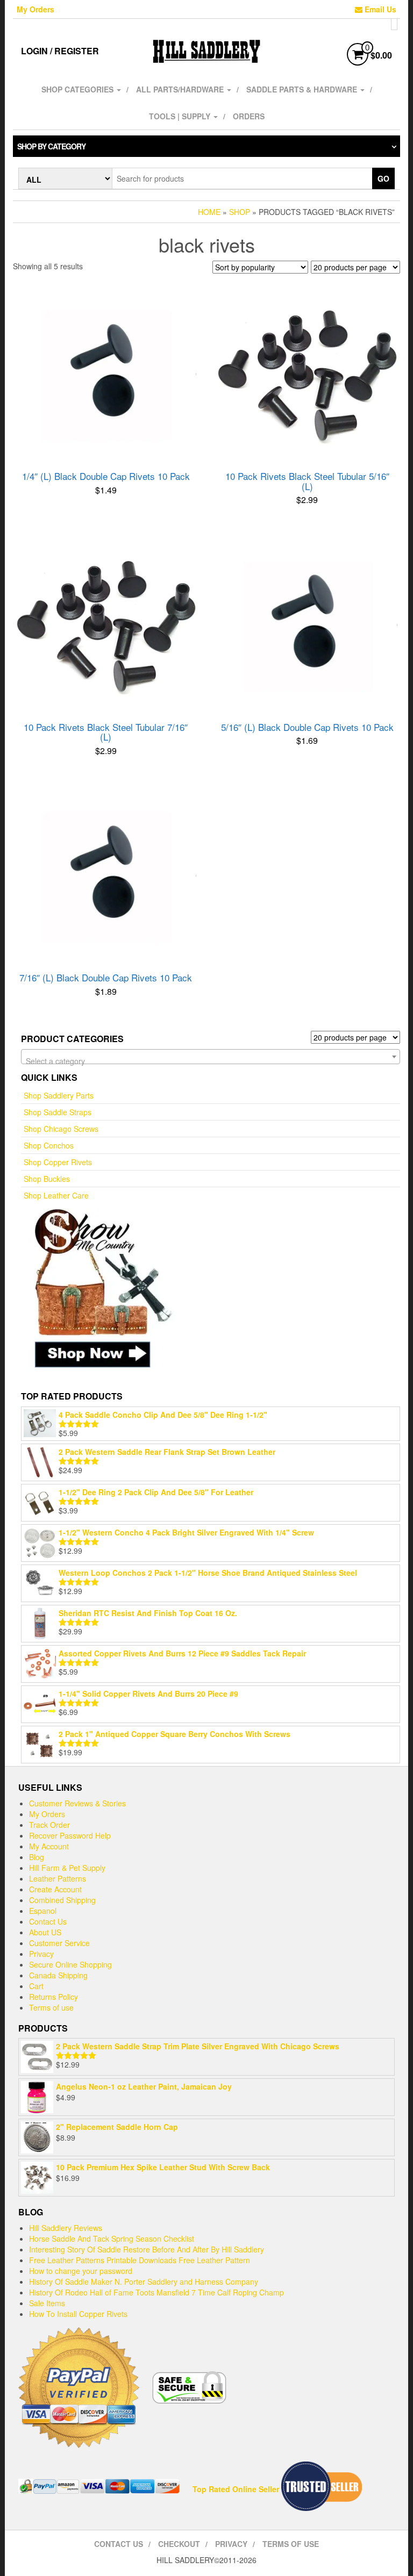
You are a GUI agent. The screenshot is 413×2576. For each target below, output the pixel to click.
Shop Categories (79, 89)
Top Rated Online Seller (236, 2489)
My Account (49, 1846)
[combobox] (211, 1057)
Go (383, 178)
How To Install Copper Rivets (78, 2314)
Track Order (49, 1825)
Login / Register (60, 51)
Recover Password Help (70, 1835)
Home (209, 212)
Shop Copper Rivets (58, 1162)
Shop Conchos (49, 1145)
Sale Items (47, 2303)
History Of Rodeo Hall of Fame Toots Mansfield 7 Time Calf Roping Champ (156, 2292)
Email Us (379, 9)
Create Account (55, 1889)
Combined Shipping (62, 1900)
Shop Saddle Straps (58, 1112)
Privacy (41, 1954)
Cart (36, 1986)
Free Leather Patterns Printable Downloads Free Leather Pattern (140, 2260)
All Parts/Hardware (181, 89)
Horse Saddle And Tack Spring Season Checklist (112, 2238)
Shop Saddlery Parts (59, 1095)
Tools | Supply (181, 116)
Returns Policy (54, 1997)
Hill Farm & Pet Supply (67, 1868)
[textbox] (211, 1061)
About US (45, 1932)
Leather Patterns (58, 1878)
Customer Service (59, 1943)
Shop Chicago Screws (61, 1129)
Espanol (43, 1911)
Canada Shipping (58, 1975)
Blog (37, 1857)
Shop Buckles (47, 1179)
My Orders (35, 9)
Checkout (179, 2544)
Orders (249, 116)
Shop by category (51, 146)
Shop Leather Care (56, 1195)
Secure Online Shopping (70, 1964)
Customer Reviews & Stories (77, 1803)
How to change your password (81, 2271)
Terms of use (51, 2007)
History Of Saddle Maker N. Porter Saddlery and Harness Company (144, 2281)
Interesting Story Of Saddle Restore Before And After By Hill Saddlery (147, 2249)
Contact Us (48, 1921)
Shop (240, 212)
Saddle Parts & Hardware (303, 89)
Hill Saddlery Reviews (66, 2228)
